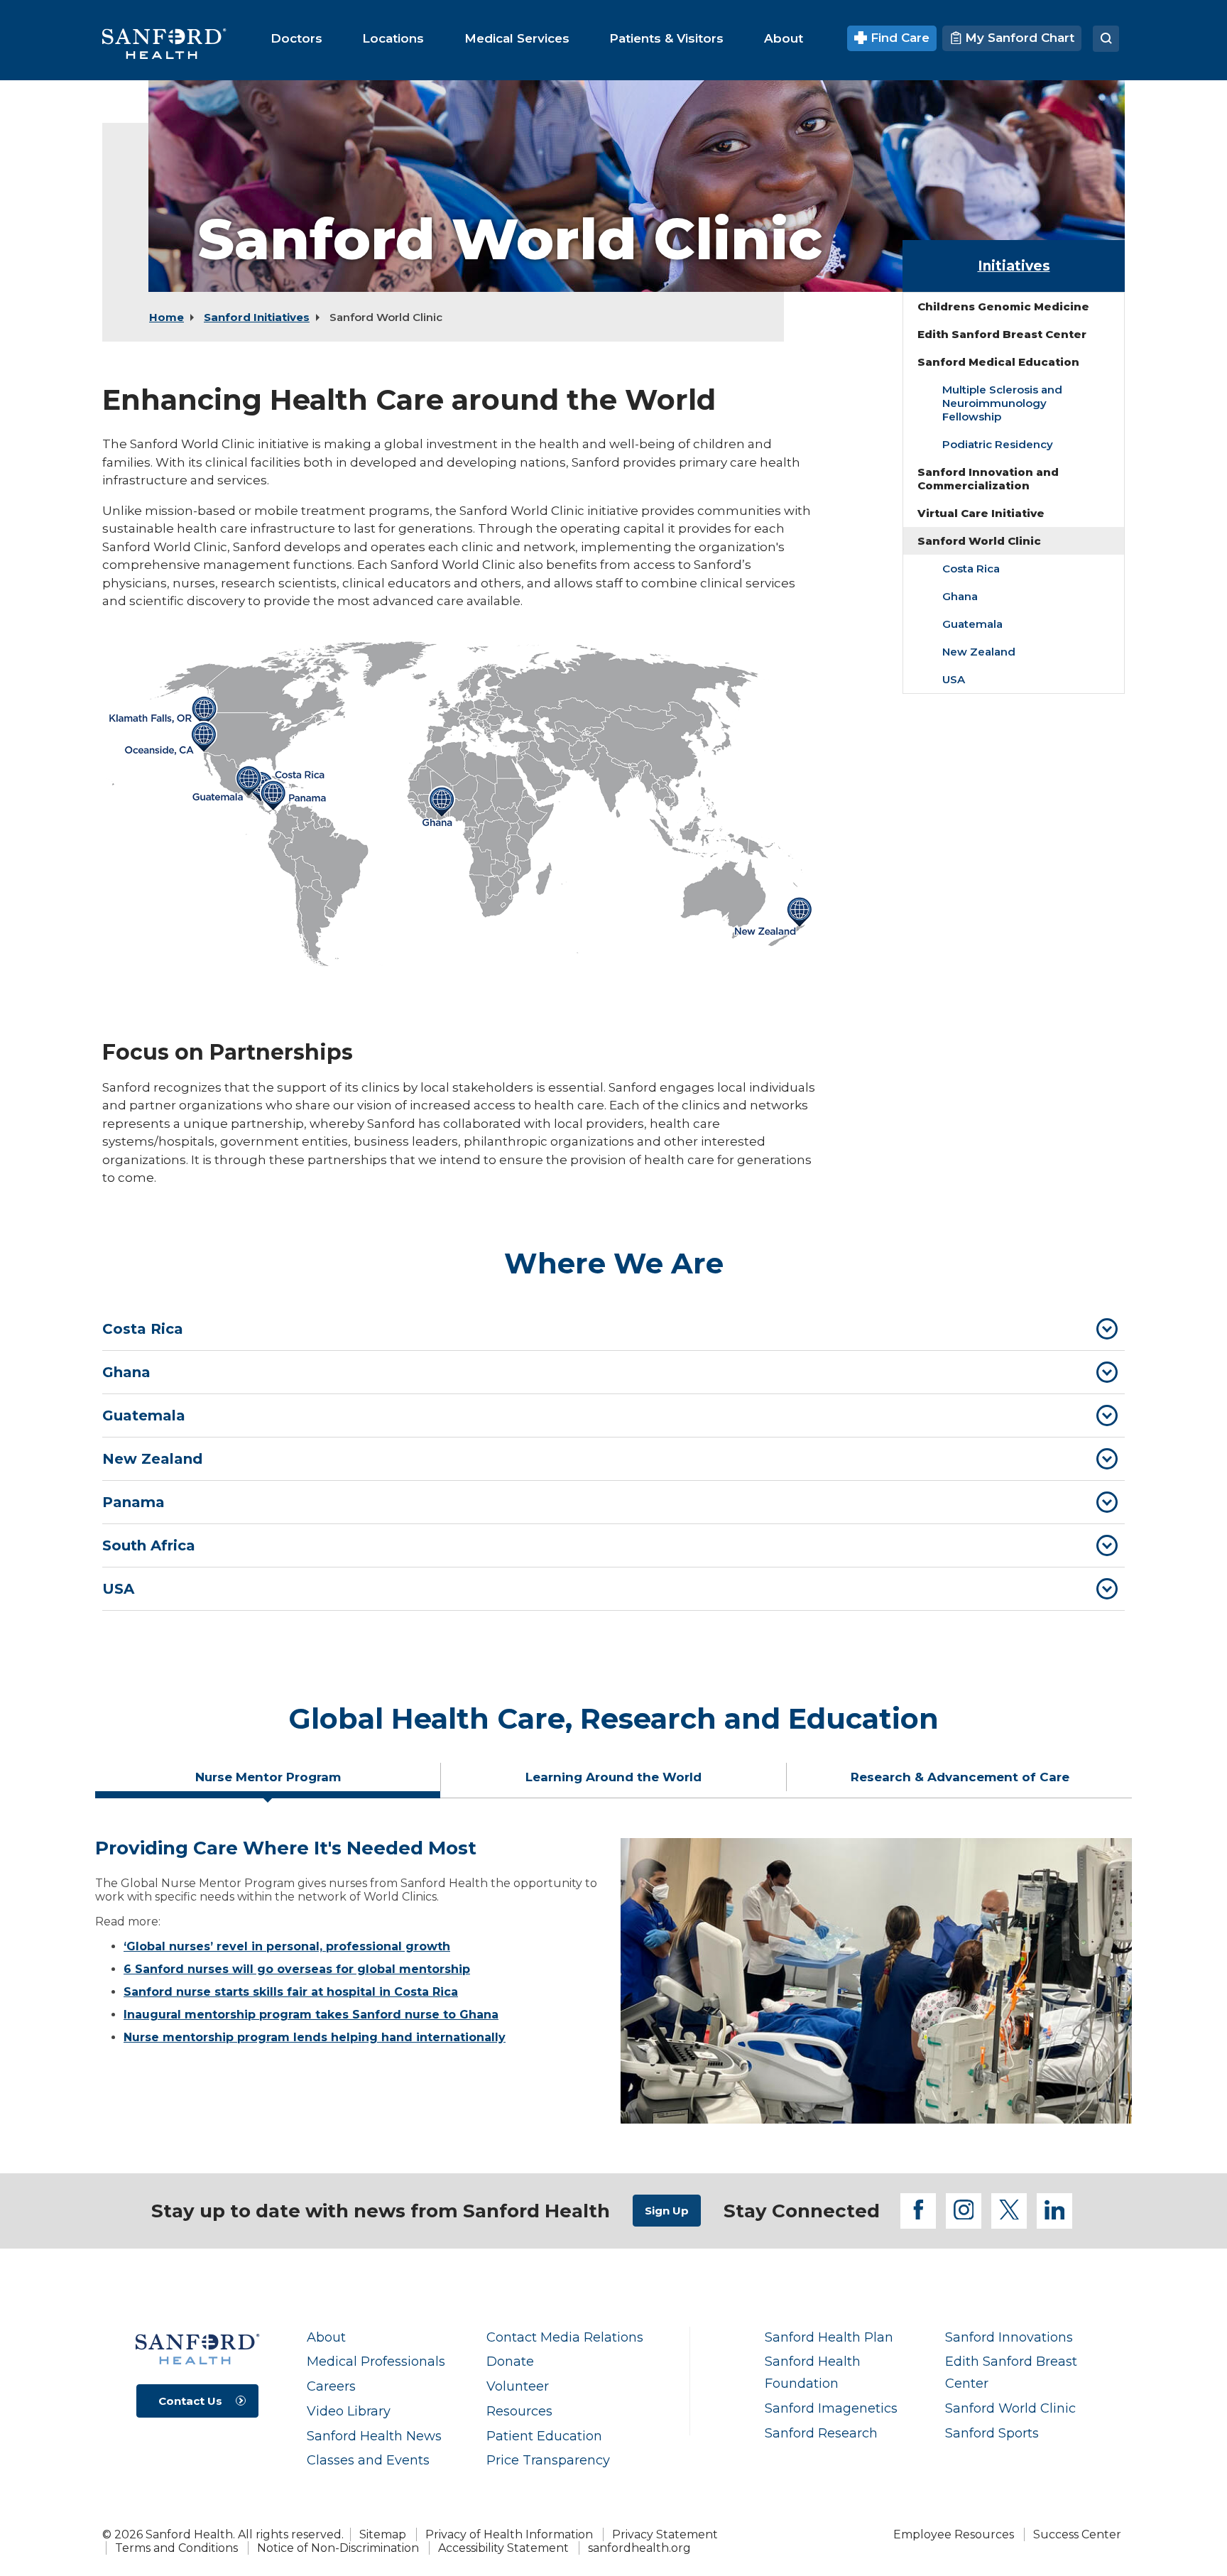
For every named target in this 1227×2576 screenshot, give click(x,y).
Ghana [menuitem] (960, 596)
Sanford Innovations (1009, 2337)
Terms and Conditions (176, 2548)
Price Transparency (548, 2460)
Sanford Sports (992, 2433)
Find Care (898, 38)
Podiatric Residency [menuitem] (998, 444)
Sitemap (383, 2534)
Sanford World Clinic (1010, 2408)
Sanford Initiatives (257, 317)
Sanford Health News (374, 2436)
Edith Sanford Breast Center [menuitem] (1002, 334)
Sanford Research (821, 2433)
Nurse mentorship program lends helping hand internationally (315, 2037)
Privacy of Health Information (509, 2534)
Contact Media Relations (565, 2337)
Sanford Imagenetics (831, 2408)
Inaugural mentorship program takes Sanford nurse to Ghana (311, 2015)
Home (167, 317)
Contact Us (190, 2401)
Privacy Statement (665, 2534)
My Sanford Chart (1018, 38)
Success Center (1077, 2534)
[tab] (613, 1329)
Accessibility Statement (503, 2548)
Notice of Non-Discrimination (338, 2548)
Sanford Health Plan (829, 2337)
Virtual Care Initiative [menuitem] (981, 513)
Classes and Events (368, 2460)
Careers (331, 2386)
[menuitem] (296, 38)
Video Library (349, 2411)
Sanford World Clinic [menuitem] (979, 541)
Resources (519, 2411)
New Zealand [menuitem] (979, 652)
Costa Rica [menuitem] (971, 569)
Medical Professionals (376, 2361)
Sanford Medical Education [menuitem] (998, 362)
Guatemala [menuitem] (972, 624)
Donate (510, 2361)
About (326, 2337)
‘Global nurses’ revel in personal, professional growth (287, 1946)
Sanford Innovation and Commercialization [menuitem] (988, 479)
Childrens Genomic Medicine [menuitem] (1003, 306)
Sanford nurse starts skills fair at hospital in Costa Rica (291, 1992)
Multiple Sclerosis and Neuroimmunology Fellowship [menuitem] (1002, 403)
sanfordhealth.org (639, 2548)
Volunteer (518, 2386)
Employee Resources (954, 2534)
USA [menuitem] (954, 679)
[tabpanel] (613, 1981)
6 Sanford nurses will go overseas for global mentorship (297, 1969)
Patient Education (544, 2436)
